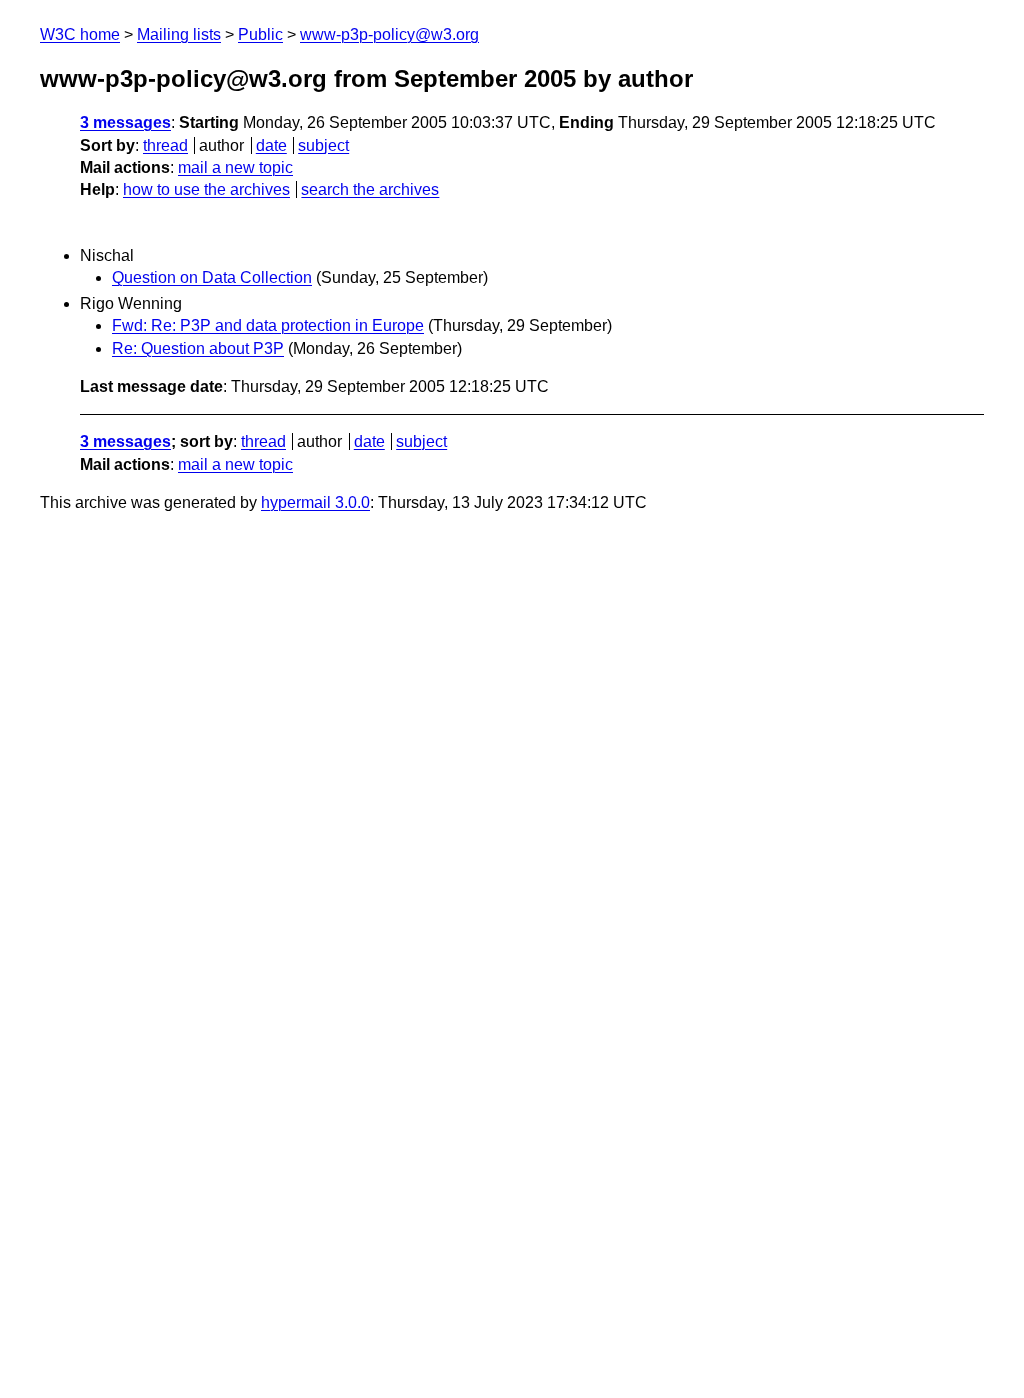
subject (323, 145)
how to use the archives (206, 189)
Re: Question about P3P (198, 348)
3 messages (125, 122)
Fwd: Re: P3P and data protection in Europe (268, 325)
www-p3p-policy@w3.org (389, 34)
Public (260, 34)
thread (165, 145)
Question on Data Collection (212, 277)
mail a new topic (235, 167)
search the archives (370, 189)
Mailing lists (179, 34)
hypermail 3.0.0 (315, 502)
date (271, 145)
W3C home (80, 34)
